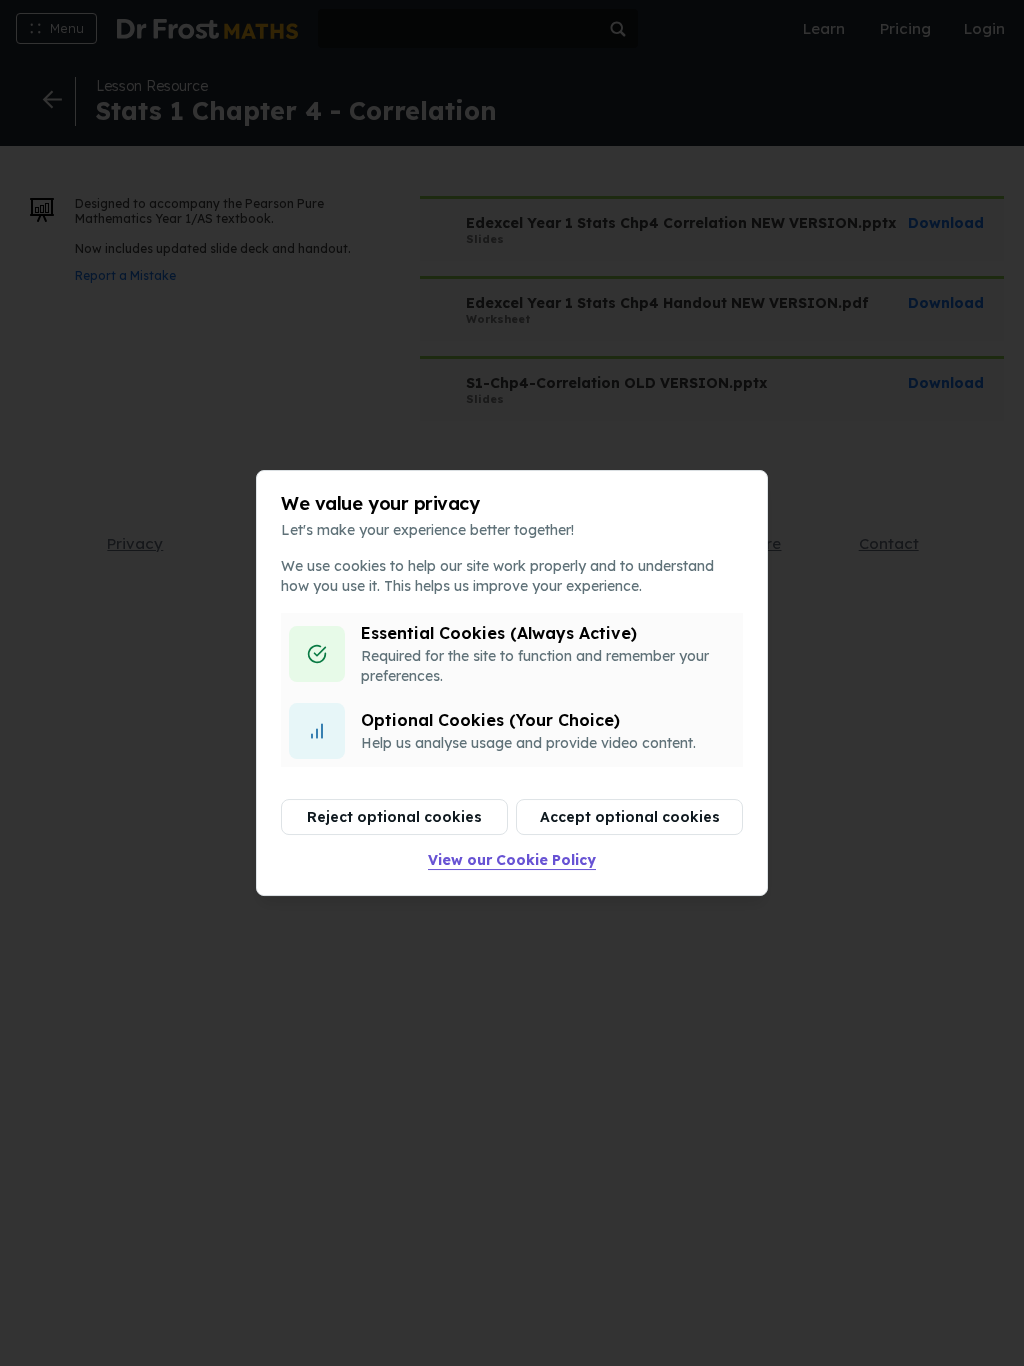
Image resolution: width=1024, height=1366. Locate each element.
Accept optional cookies (630, 817)
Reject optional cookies (394, 817)
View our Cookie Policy (512, 860)
